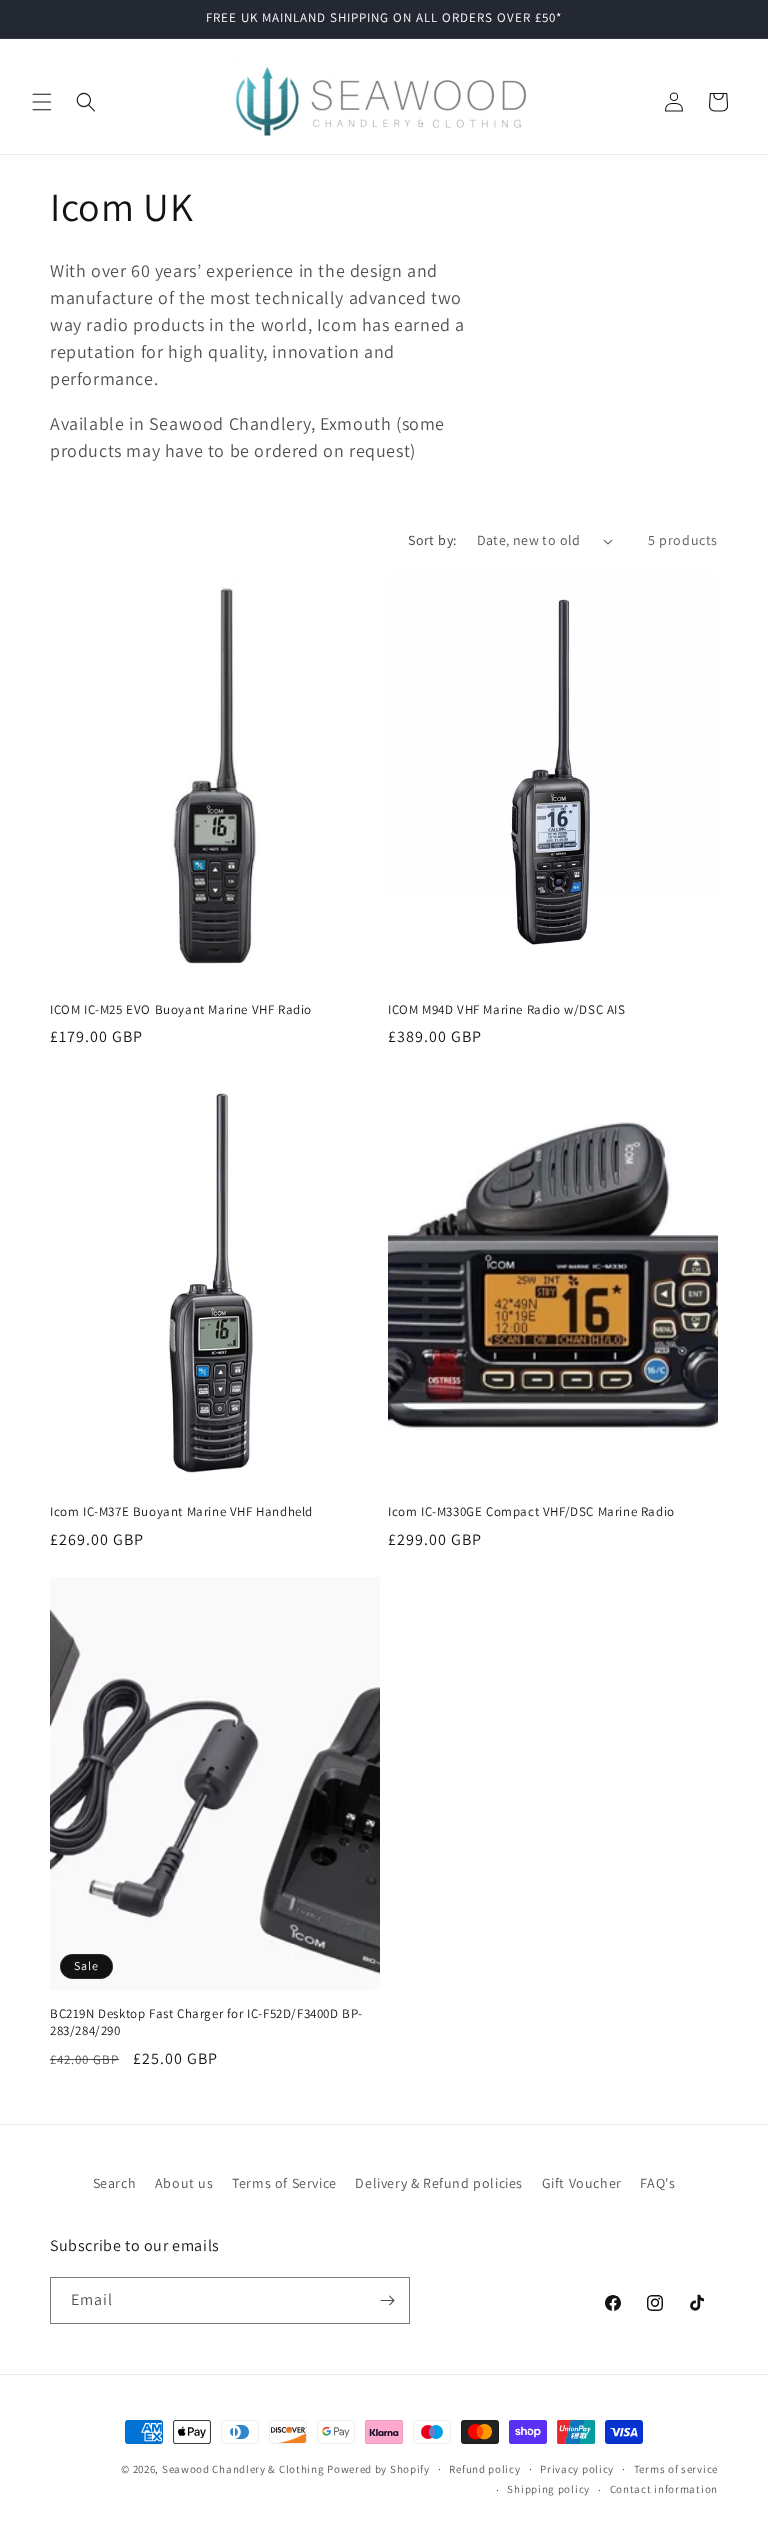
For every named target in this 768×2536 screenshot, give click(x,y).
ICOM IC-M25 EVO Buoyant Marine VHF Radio (181, 1010)
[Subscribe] (387, 2300)
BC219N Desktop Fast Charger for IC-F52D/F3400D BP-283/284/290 (206, 2022)
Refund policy (484, 2469)
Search (115, 2183)
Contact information (664, 2489)
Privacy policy (577, 2469)
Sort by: (432, 540)
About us (184, 2183)
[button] (42, 102)
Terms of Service (284, 2183)
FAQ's (657, 2183)
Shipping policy (548, 2489)
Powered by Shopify (378, 2469)
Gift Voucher (582, 2183)
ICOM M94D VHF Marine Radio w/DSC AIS (507, 1010)
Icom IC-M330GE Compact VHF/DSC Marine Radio (531, 1512)
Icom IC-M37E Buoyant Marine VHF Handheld (181, 1512)
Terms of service (676, 2469)
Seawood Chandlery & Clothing (243, 2469)
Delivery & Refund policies (439, 2183)
